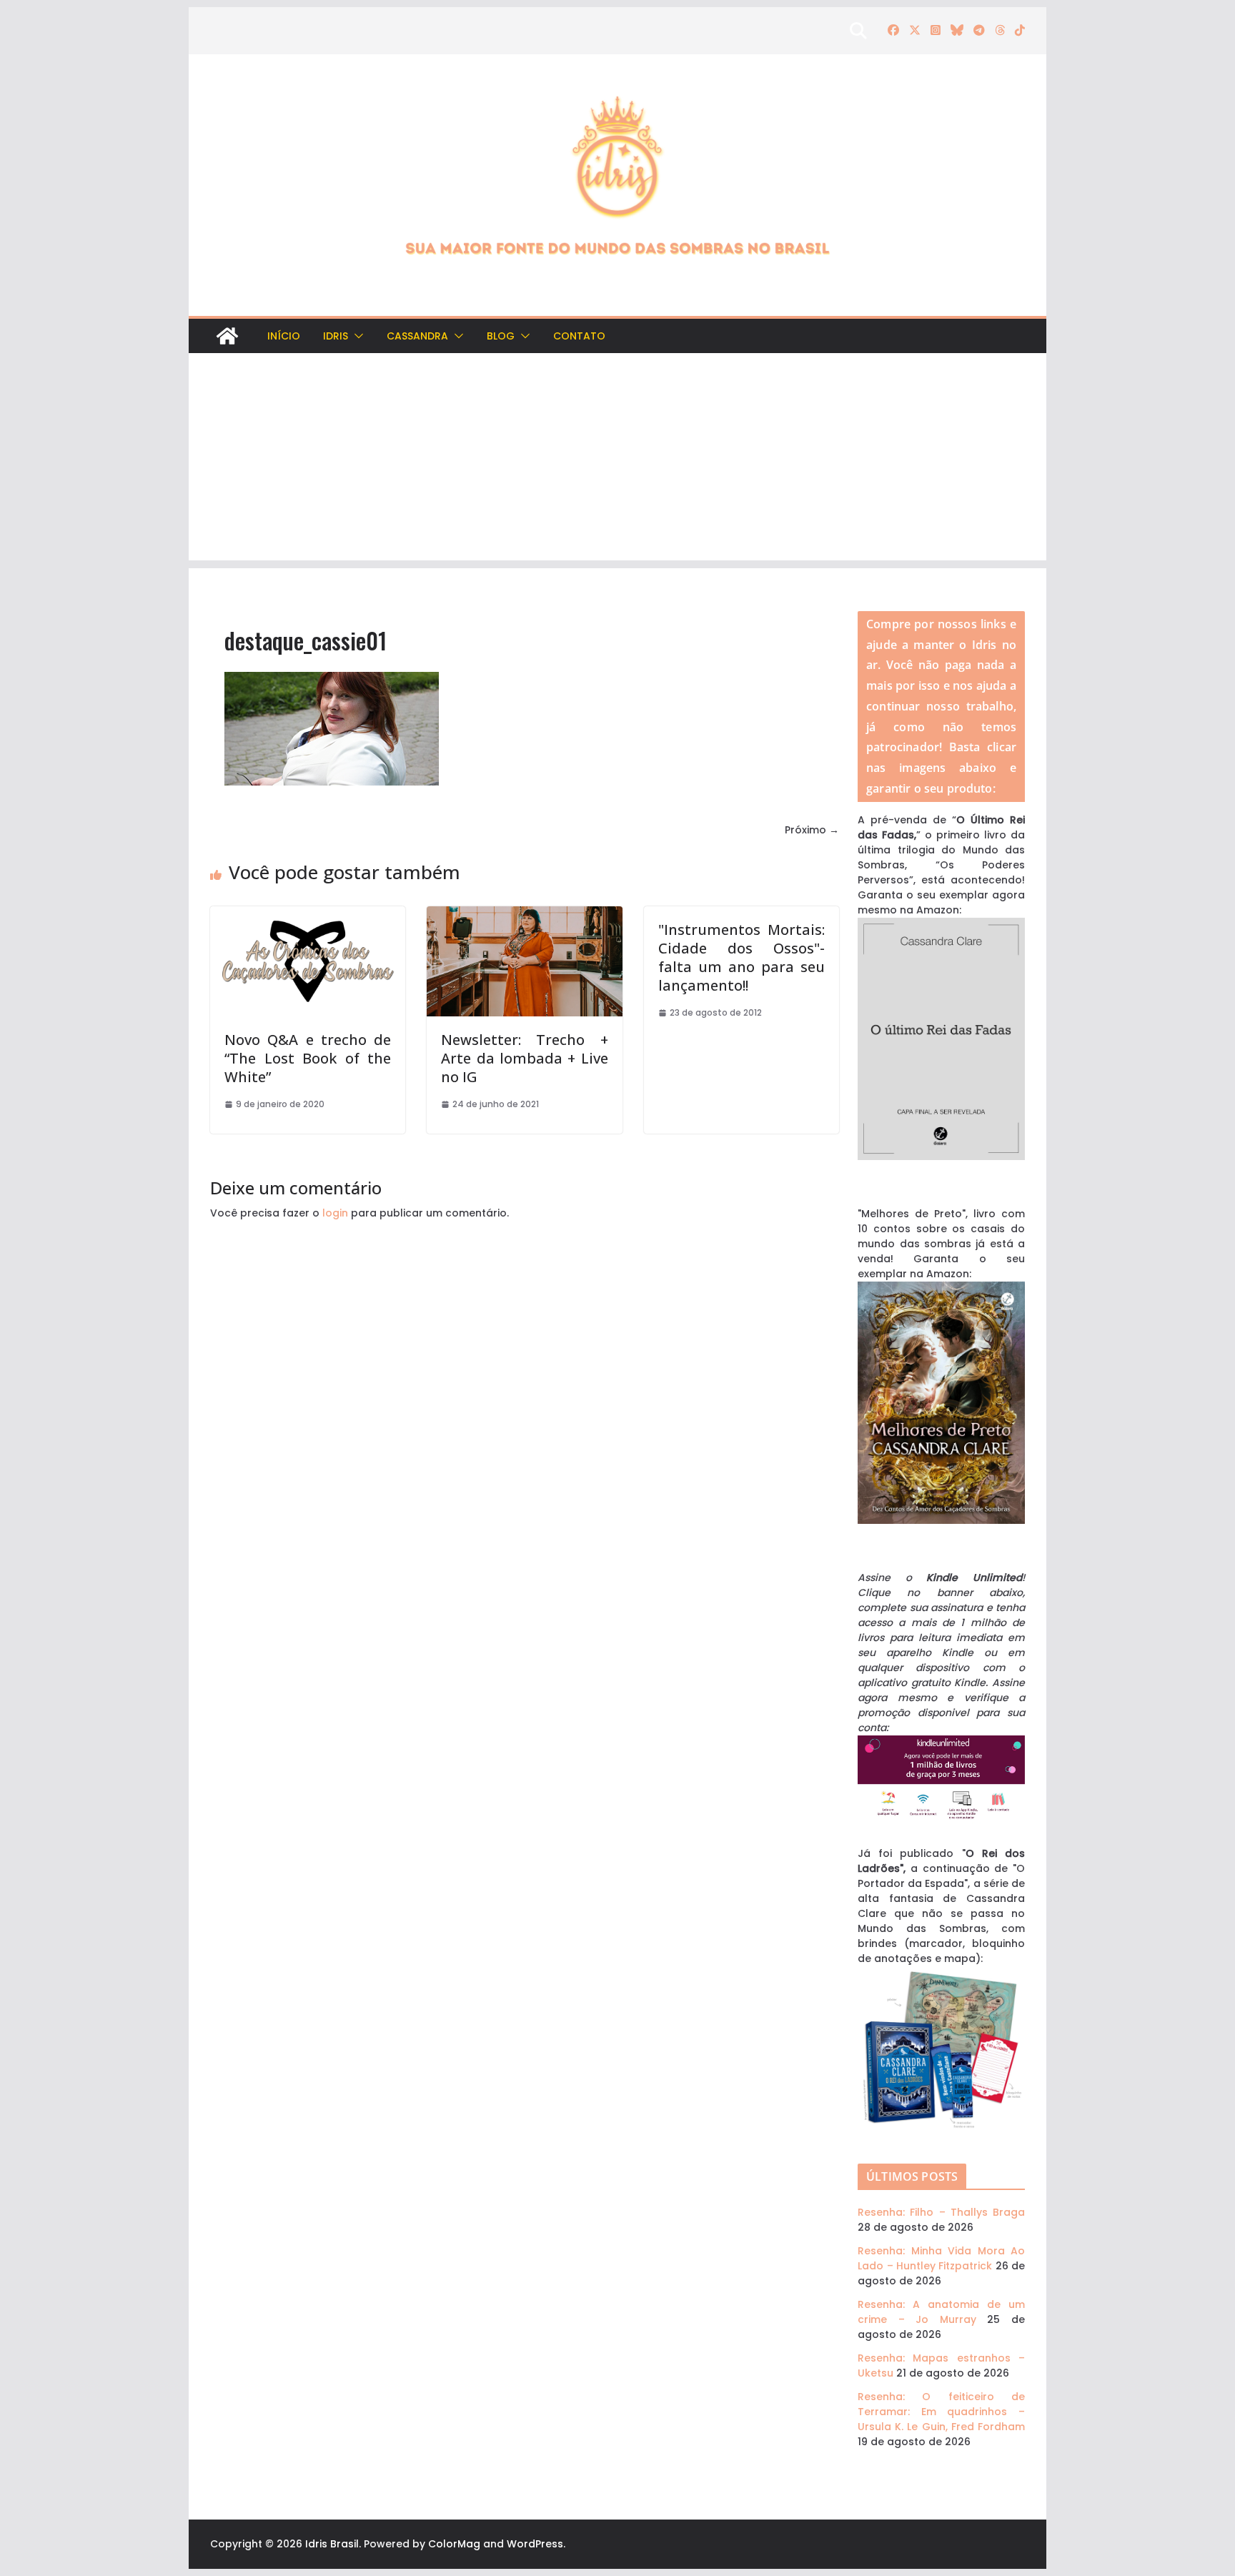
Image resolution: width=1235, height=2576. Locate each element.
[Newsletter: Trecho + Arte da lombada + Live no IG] (524, 913)
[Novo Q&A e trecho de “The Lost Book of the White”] (308, 913)
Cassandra (417, 336)
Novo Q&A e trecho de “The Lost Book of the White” (308, 1058)
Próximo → (812, 830)
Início (284, 336)
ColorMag (454, 2544)
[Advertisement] (617, 460)
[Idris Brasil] (227, 336)
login (335, 1213)
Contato (579, 336)
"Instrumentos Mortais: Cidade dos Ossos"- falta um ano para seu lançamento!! (742, 957)
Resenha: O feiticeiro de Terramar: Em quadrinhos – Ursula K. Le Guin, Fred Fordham (941, 2412)
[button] (356, 336)
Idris (336, 336)
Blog (501, 336)
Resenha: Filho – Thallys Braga (941, 2212)
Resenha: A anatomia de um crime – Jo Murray (941, 2312)
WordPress (535, 2544)
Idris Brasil (332, 2544)
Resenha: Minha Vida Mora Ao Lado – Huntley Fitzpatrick (941, 2258)
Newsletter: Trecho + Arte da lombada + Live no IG (524, 1058)
